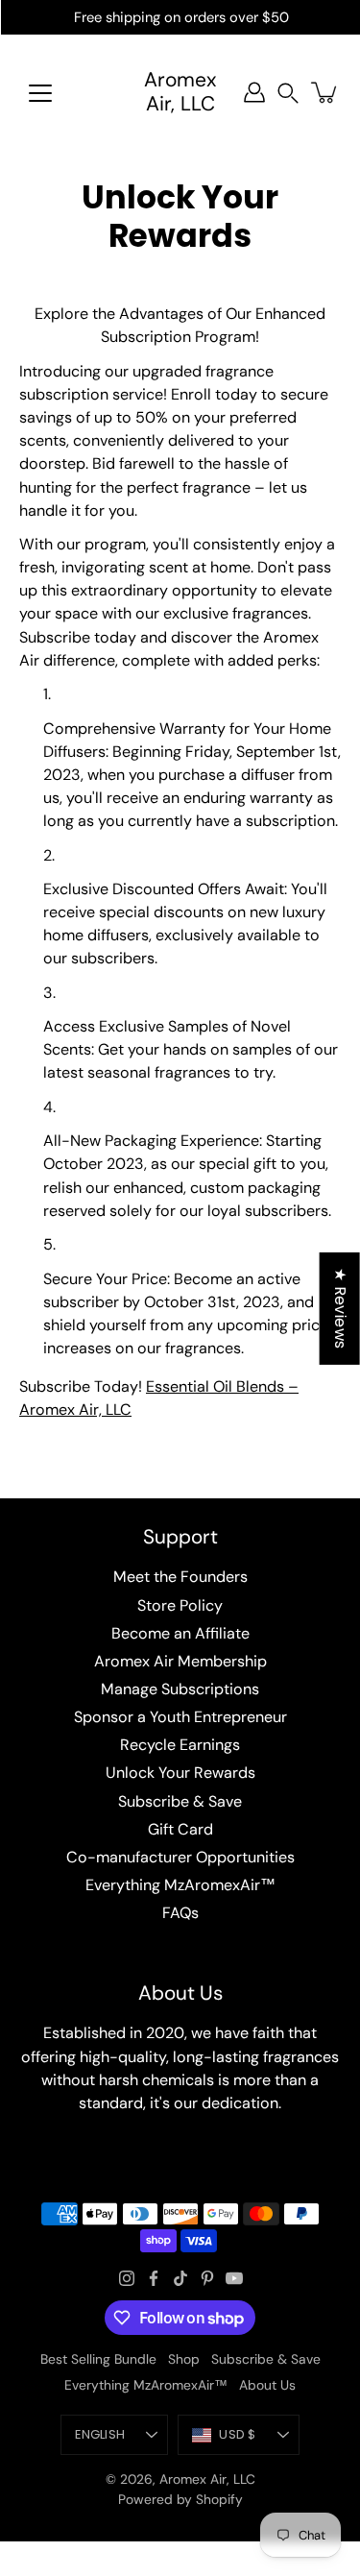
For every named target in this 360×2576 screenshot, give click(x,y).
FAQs (180, 1913)
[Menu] (40, 93)
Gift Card (180, 1829)
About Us (267, 2385)
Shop (184, 2359)
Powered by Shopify (180, 2499)
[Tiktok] (180, 2278)
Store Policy (180, 1605)
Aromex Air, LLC (180, 92)
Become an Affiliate (180, 1633)
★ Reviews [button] (340, 1309)
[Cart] (325, 92)
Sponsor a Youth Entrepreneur (180, 1717)
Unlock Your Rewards (180, 1773)
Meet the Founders (180, 1577)
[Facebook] (154, 2278)
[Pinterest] (207, 2278)
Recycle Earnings (180, 1745)
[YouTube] (234, 2278)
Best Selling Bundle (98, 2359)
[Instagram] (127, 2278)
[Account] (254, 92)
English (100, 2434)
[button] (288, 93)
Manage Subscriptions (180, 1689)
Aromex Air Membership (180, 1661)
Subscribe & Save (180, 1801)
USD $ (237, 2434)
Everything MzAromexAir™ (180, 1885)
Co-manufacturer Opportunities (180, 1857)
